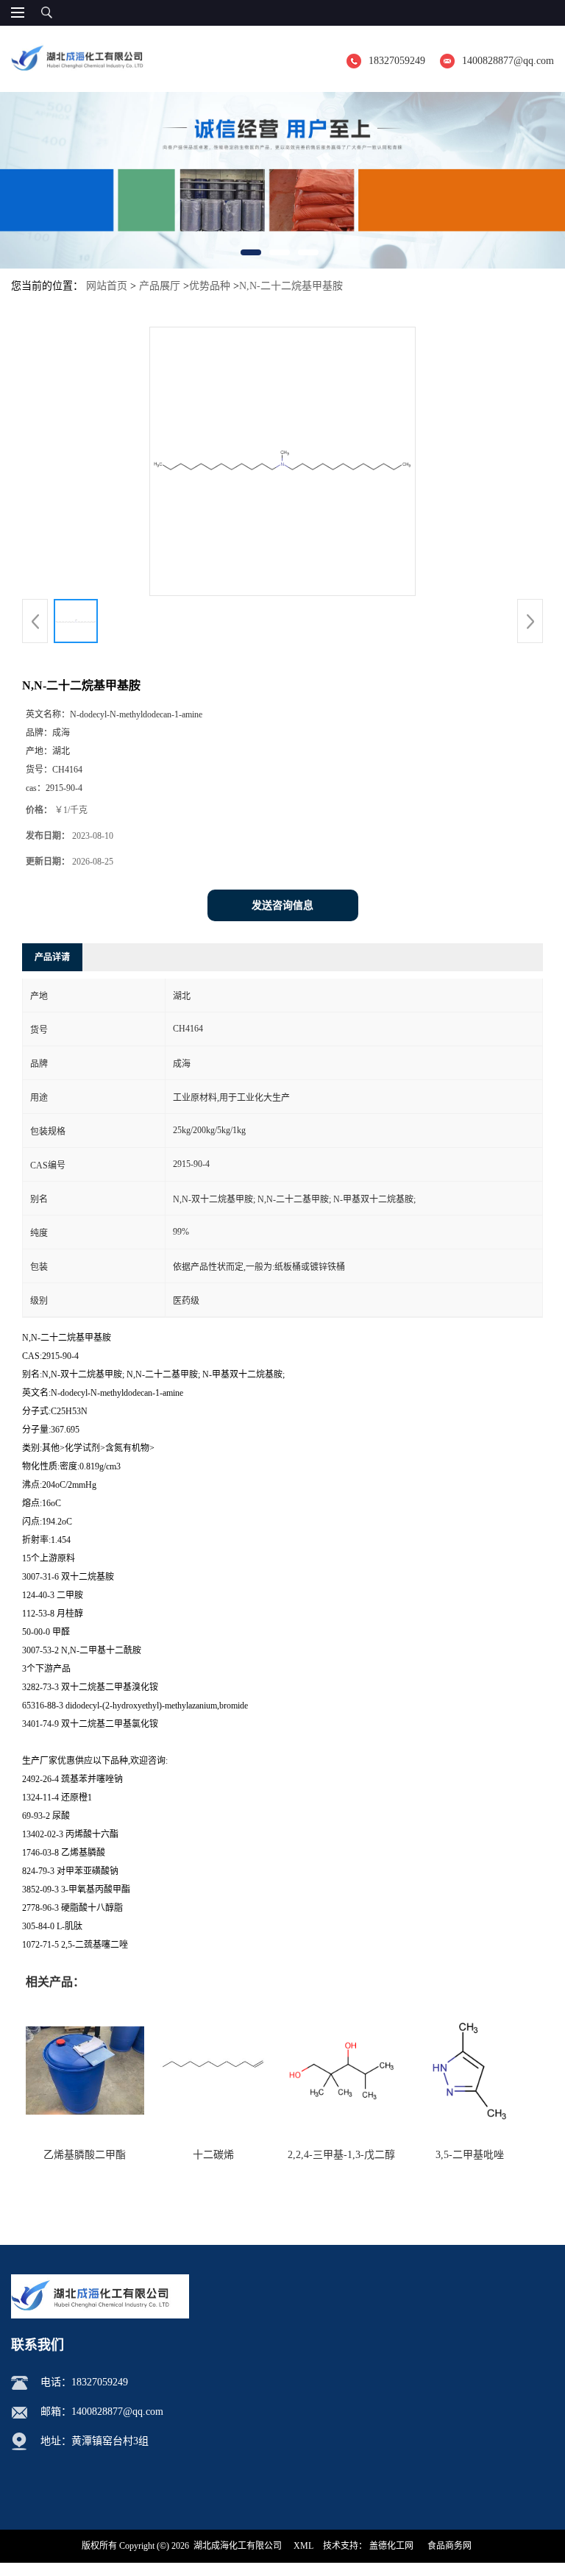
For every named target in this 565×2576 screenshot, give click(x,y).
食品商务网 (449, 2546)
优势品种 (210, 286)
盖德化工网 (391, 2546)
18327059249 (397, 61)
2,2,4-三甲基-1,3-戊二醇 (341, 2155)
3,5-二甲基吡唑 (470, 2155)
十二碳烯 (213, 2155)
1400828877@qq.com (508, 61)
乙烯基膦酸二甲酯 (85, 2155)
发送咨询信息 (282, 905)
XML (303, 2546)
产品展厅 (160, 286)
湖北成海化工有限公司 (238, 2546)
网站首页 (107, 286)
